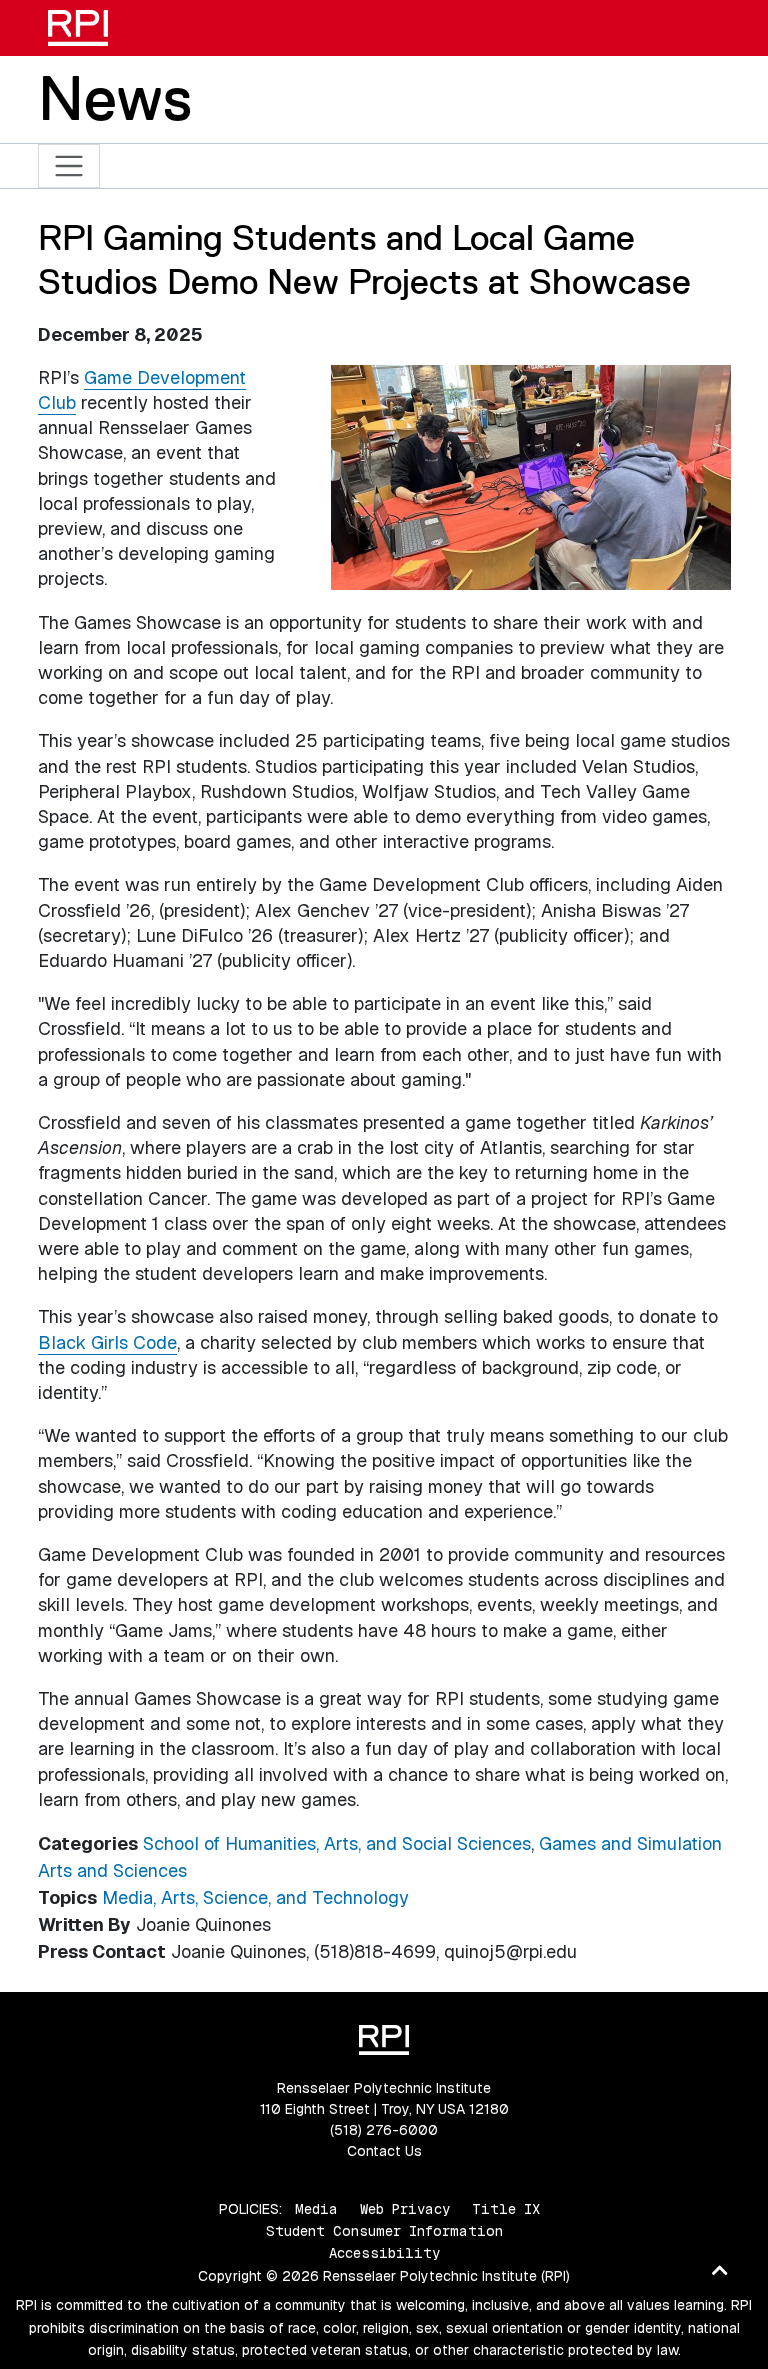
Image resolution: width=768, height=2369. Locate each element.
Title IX (506, 2209)
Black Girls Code (107, 1342)
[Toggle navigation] (69, 166)
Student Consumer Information (384, 2231)
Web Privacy (405, 2209)
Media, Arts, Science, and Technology (255, 1897)
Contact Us (384, 2151)
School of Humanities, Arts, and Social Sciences (337, 1843)
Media (316, 2209)
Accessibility (384, 2253)
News (115, 98)
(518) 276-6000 (384, 2130)
